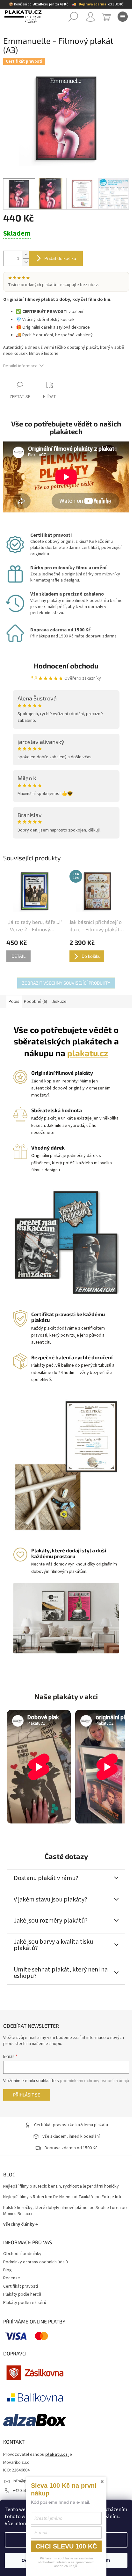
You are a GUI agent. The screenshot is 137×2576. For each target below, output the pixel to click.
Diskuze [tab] (59, 1002)
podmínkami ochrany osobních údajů (94, 2081)
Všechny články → (21, 2224)
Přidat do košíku (60, 258)
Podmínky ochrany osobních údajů (36, 2262)
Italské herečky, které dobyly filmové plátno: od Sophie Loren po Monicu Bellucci (65, 2211)
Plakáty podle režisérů (25, 2303)
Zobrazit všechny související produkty (66, 983)
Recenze (12, 2278)
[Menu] (123, 17)
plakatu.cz (88, 1053)
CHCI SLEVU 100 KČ (66, 2546)
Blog (7, 2270)
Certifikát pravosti (21, 2286)
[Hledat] (73, 17)
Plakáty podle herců (22, 2294)
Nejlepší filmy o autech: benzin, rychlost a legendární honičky (61, 2186)
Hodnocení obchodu (66, 666)
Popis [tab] (14, 1002)
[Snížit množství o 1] (26, 262)
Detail (18, 956)
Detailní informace (20, 366)
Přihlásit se (27, 2095)
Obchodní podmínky (22, 2254)
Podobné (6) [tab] (36, 1002)
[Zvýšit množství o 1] (26, 255)
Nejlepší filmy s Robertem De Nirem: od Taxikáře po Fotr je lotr (62, 2197)
